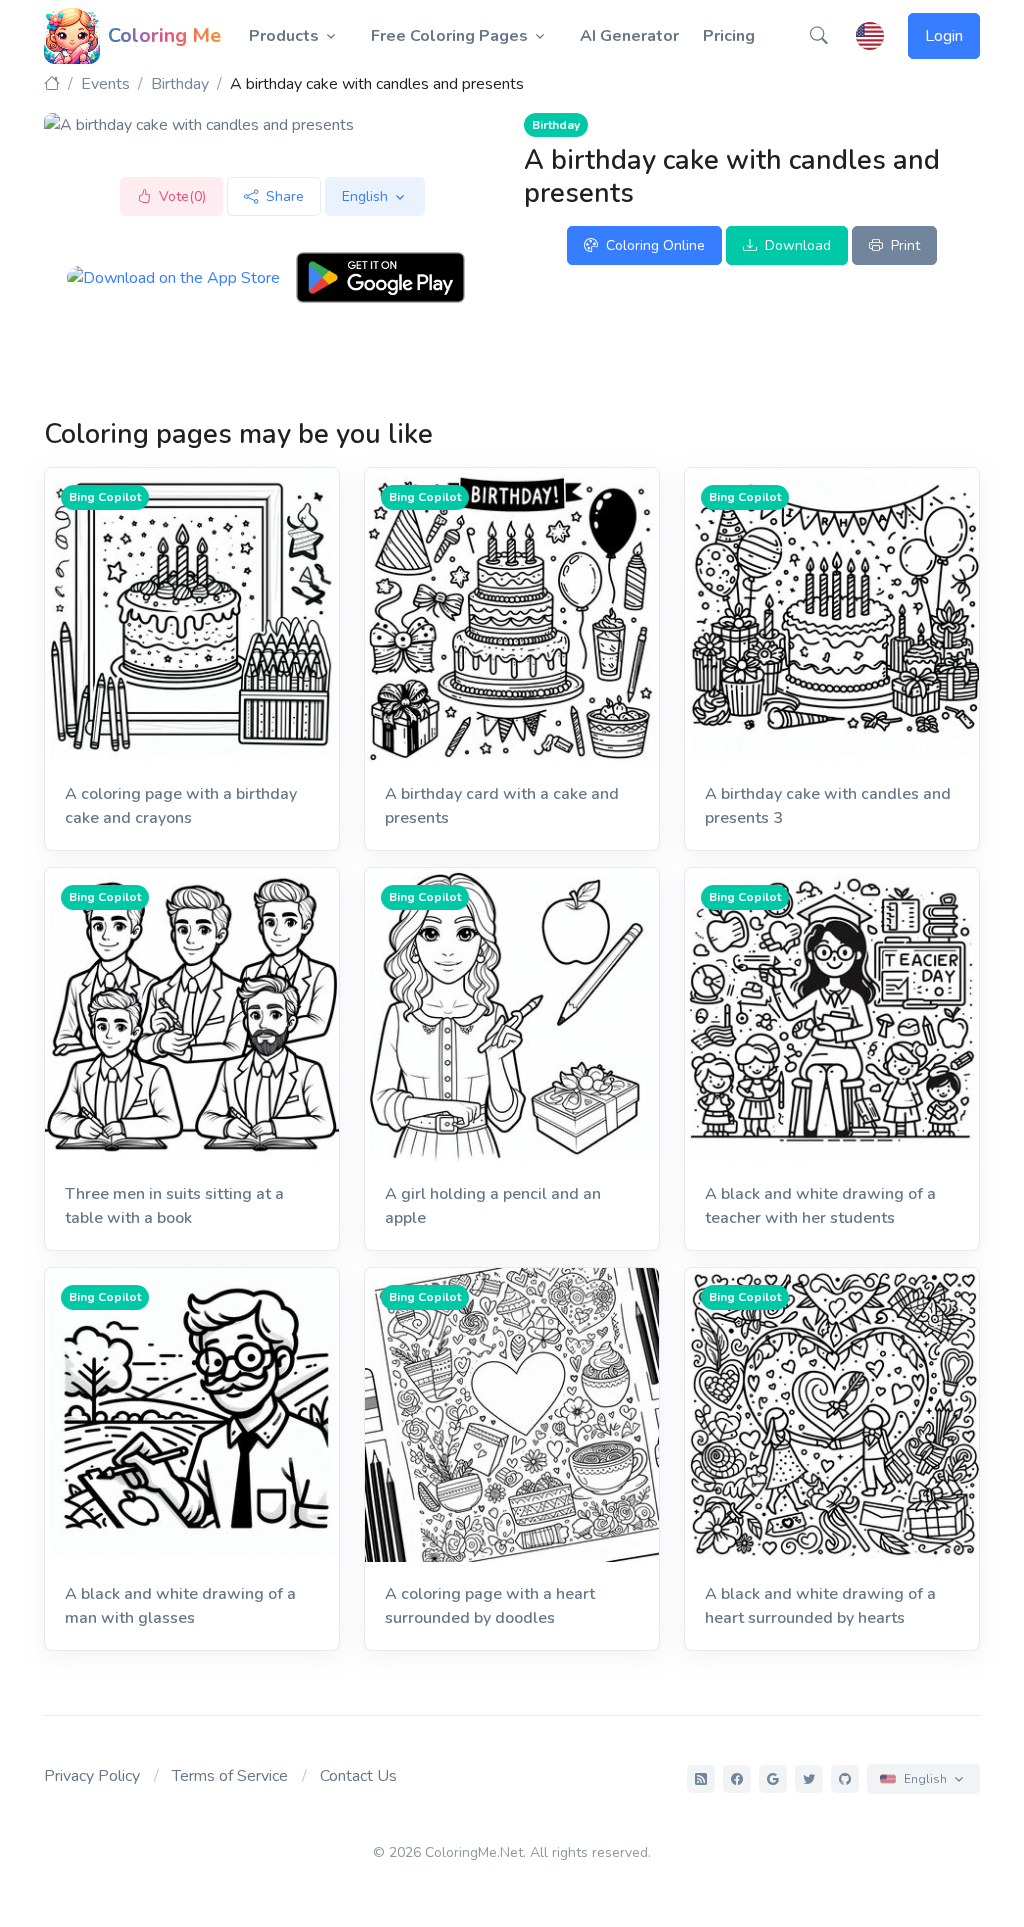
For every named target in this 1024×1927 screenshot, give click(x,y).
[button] (819, 36)
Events (105, 84)
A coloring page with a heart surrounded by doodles (490, 1606)
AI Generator (629, 36)
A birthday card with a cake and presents (502, 806)
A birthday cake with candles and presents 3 (828, 806)
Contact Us (358, 1776)
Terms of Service (230, 1776)
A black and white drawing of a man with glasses (180, 1606)
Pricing (729, 36)
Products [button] (284, 36)
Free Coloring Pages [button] (449, 36)
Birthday (180, 84)
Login (944, 36)
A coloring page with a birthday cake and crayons (181, 806)
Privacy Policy (92, 1776)
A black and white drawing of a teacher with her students (820, 1206)
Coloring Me (164, 35)
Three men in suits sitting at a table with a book (174, 1206)
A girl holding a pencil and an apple (493, 1206)
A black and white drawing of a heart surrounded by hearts (820, 1606)
